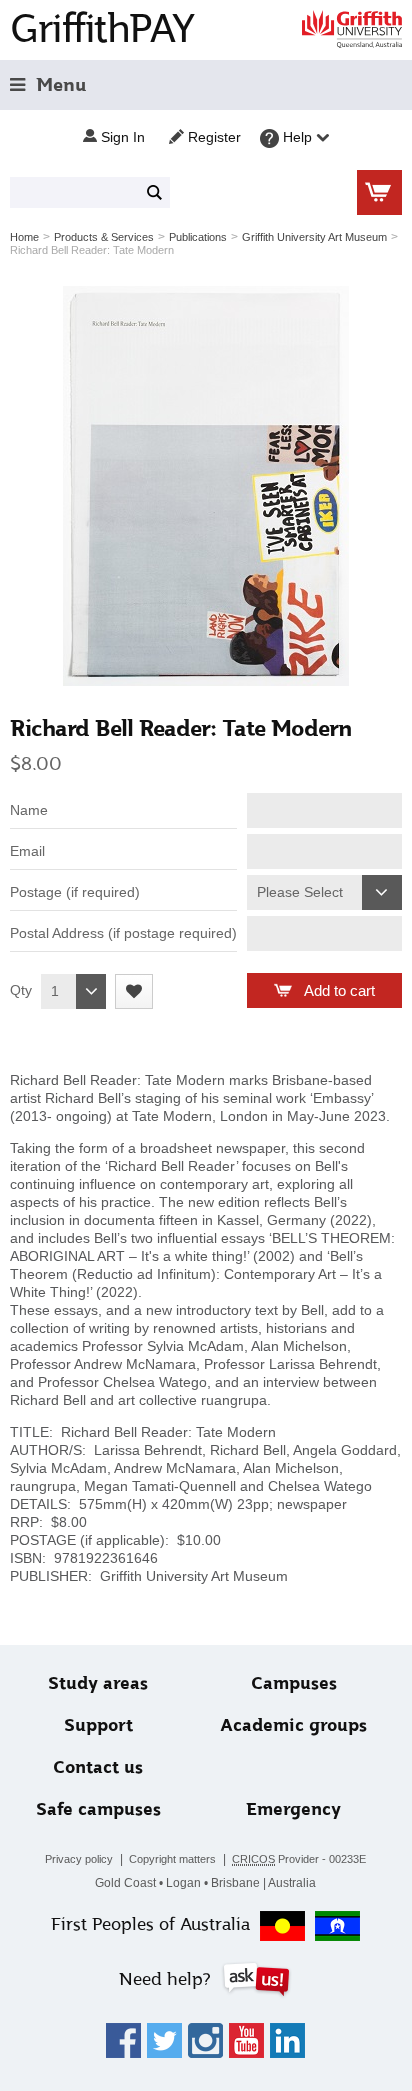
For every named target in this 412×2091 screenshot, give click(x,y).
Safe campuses (98, 1809)
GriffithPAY (102, 28)
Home (24, 237)
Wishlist (134, 991)
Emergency (293, 1809)
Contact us (98, 1767)
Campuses (294, 1683)
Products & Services (104, 237)
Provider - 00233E (299, 1859)
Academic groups (293, 1725)
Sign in (121, 137)
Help (297, 137)
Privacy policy (79, 1859)
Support (98, 1725)
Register (212, 137)
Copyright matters (172, 1859)
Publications (198, 237)
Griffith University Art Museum (314, 237)
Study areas (98, 1683)
